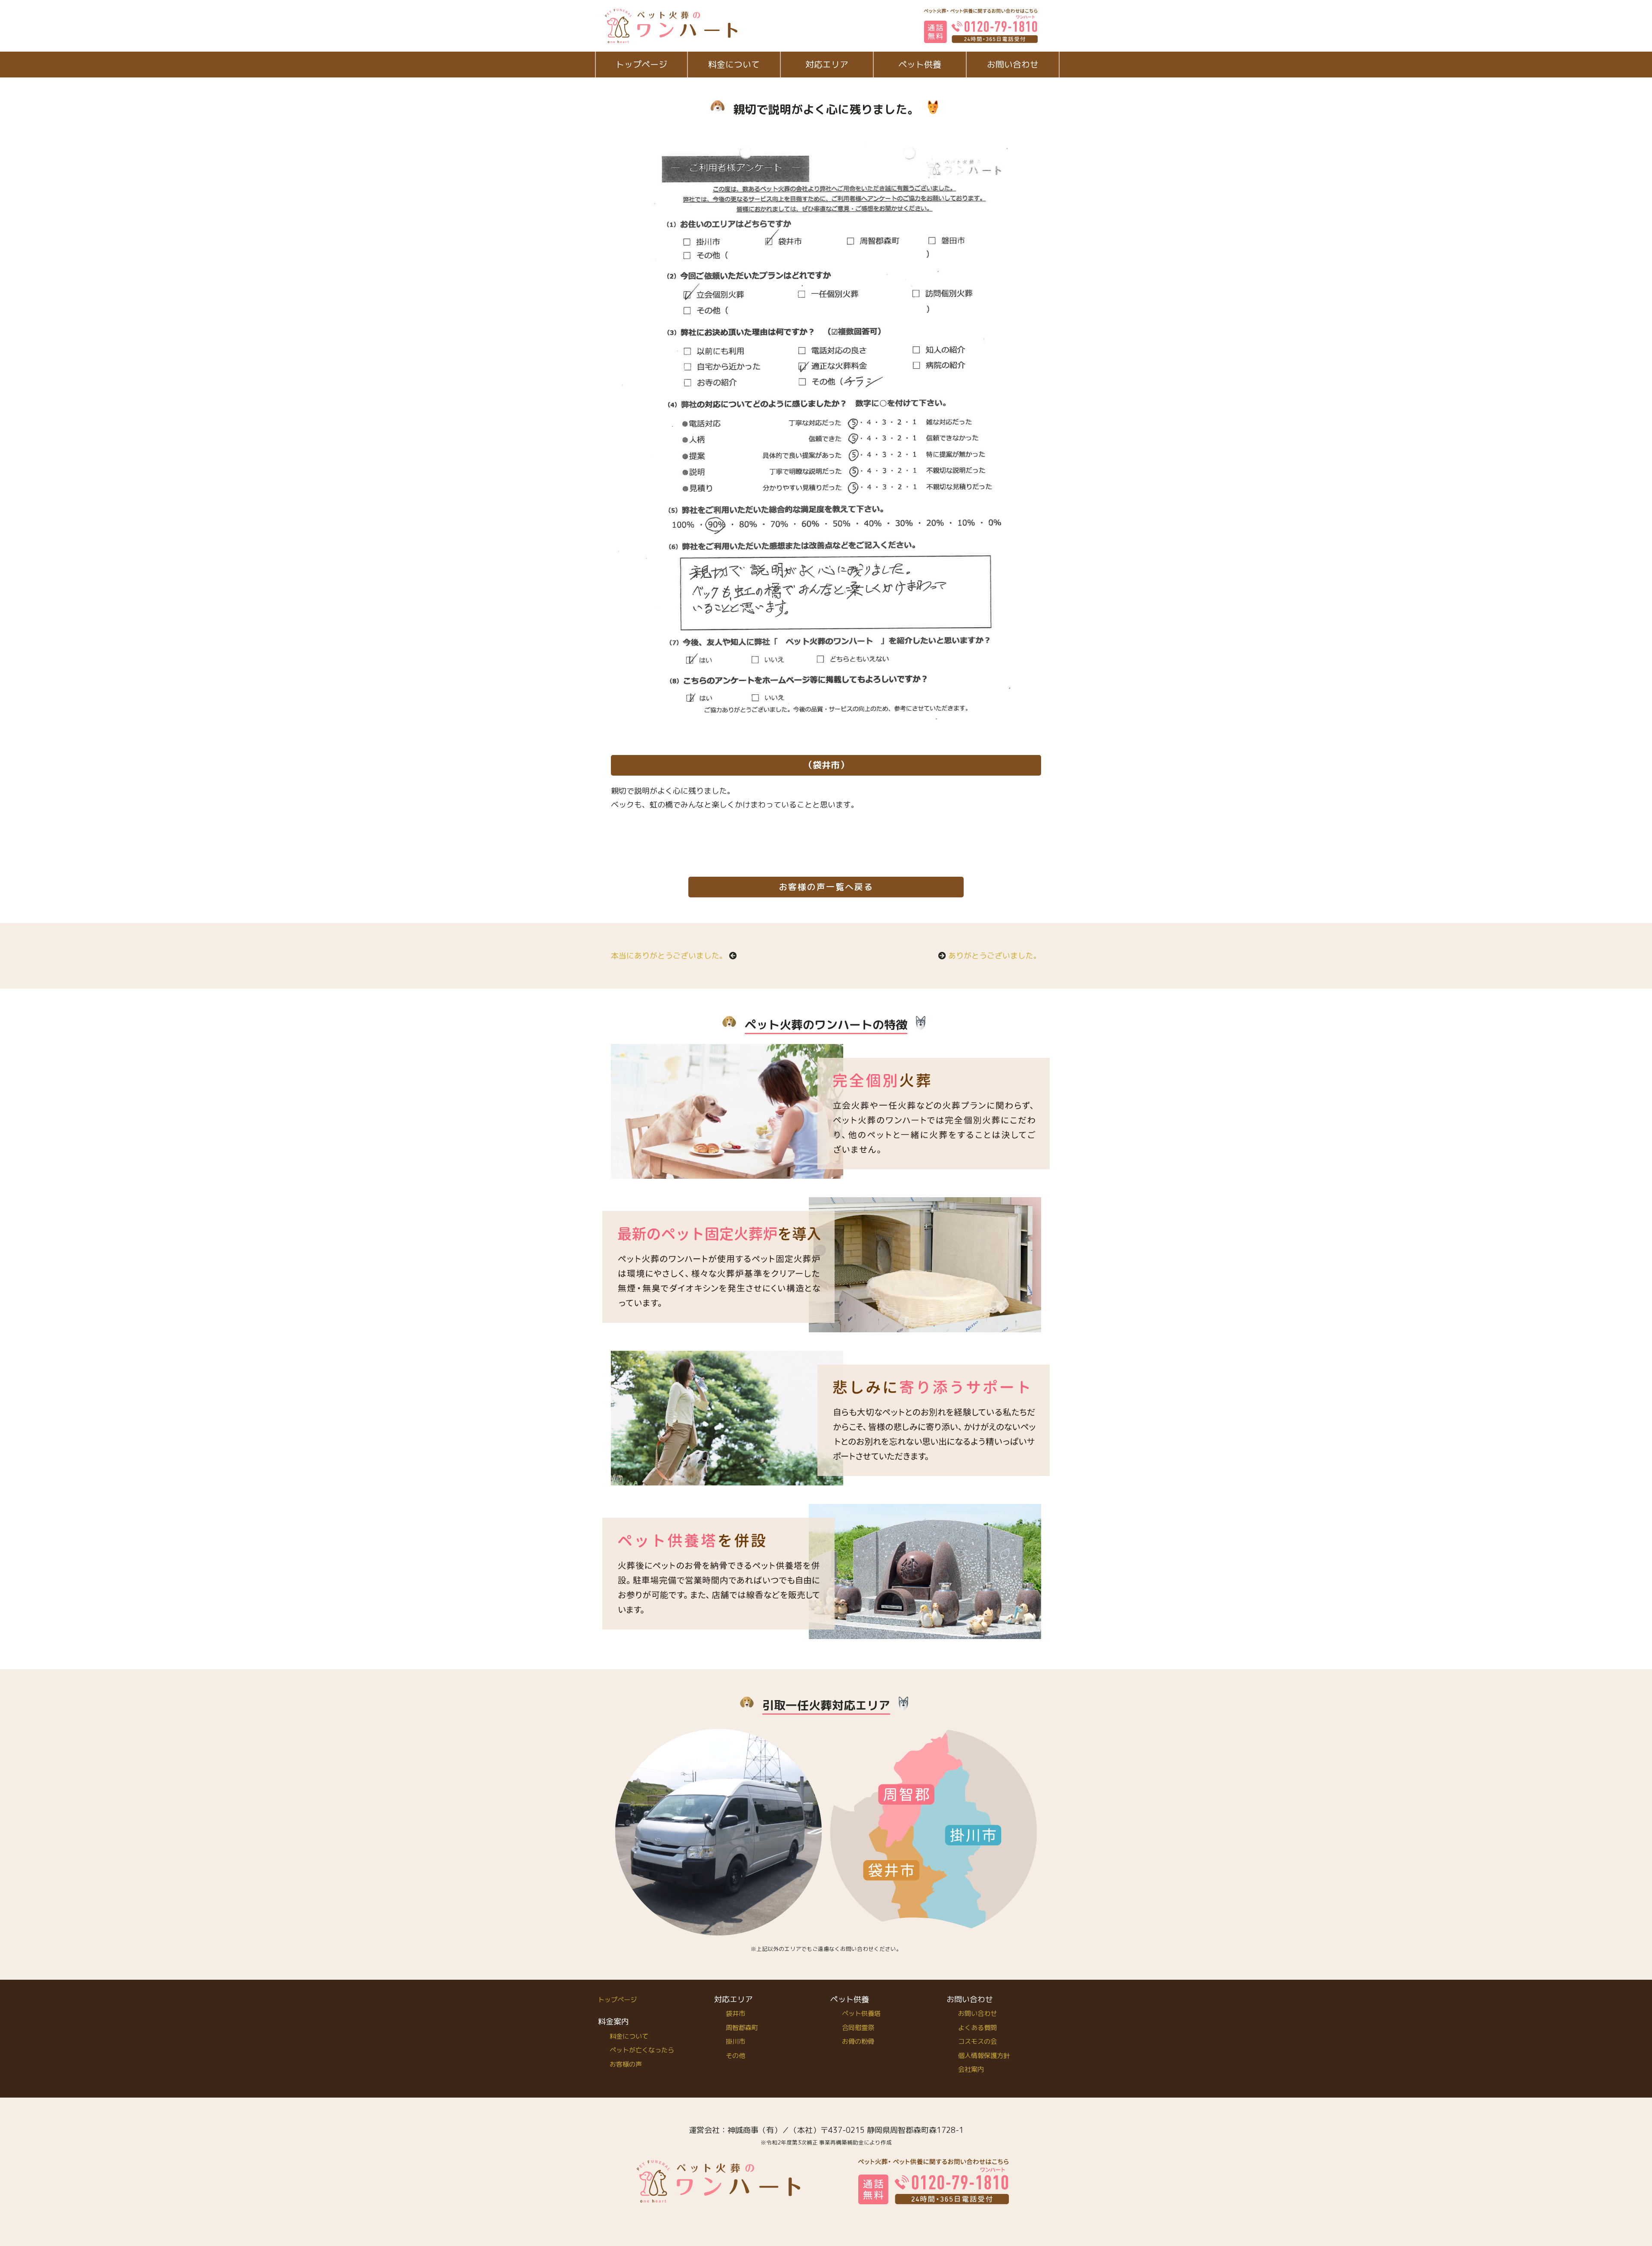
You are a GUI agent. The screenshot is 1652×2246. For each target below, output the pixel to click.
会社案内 (971, 2069)
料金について (734, 64)
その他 (735, 2056)
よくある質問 (977, 2028)
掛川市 (735, 2041)
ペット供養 (920, 64)
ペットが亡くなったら (642, 2050)
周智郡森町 (742, 2028)
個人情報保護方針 (984, 2056)
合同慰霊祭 (858, 2028)
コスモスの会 (977, 2041)
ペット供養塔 (861, 2013)
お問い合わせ (1013, 64)
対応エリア (827, 64)
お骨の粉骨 (858, 2041)
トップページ (641, 64)
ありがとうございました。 (995, 956)
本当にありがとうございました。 (669, 956)
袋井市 (735, 2013)
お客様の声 (626, 2064)
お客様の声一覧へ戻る (826, 887)
